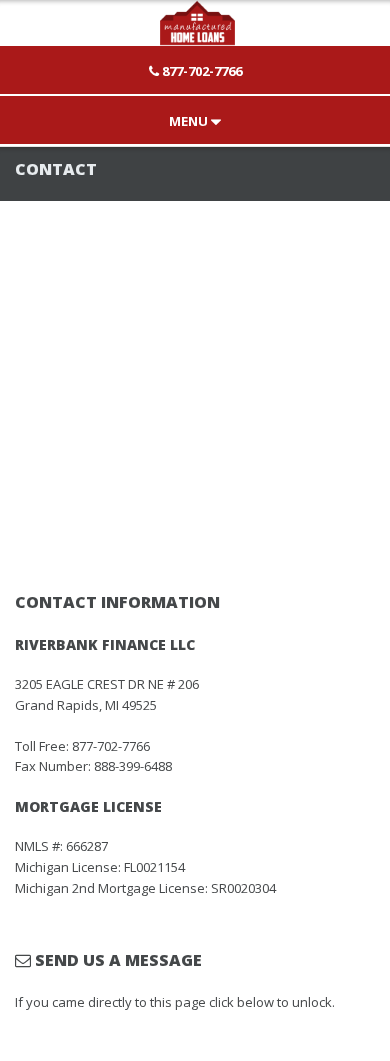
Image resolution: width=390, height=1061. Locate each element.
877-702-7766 (200, 71)
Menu (190, 121)
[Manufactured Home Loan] (195, 37)
